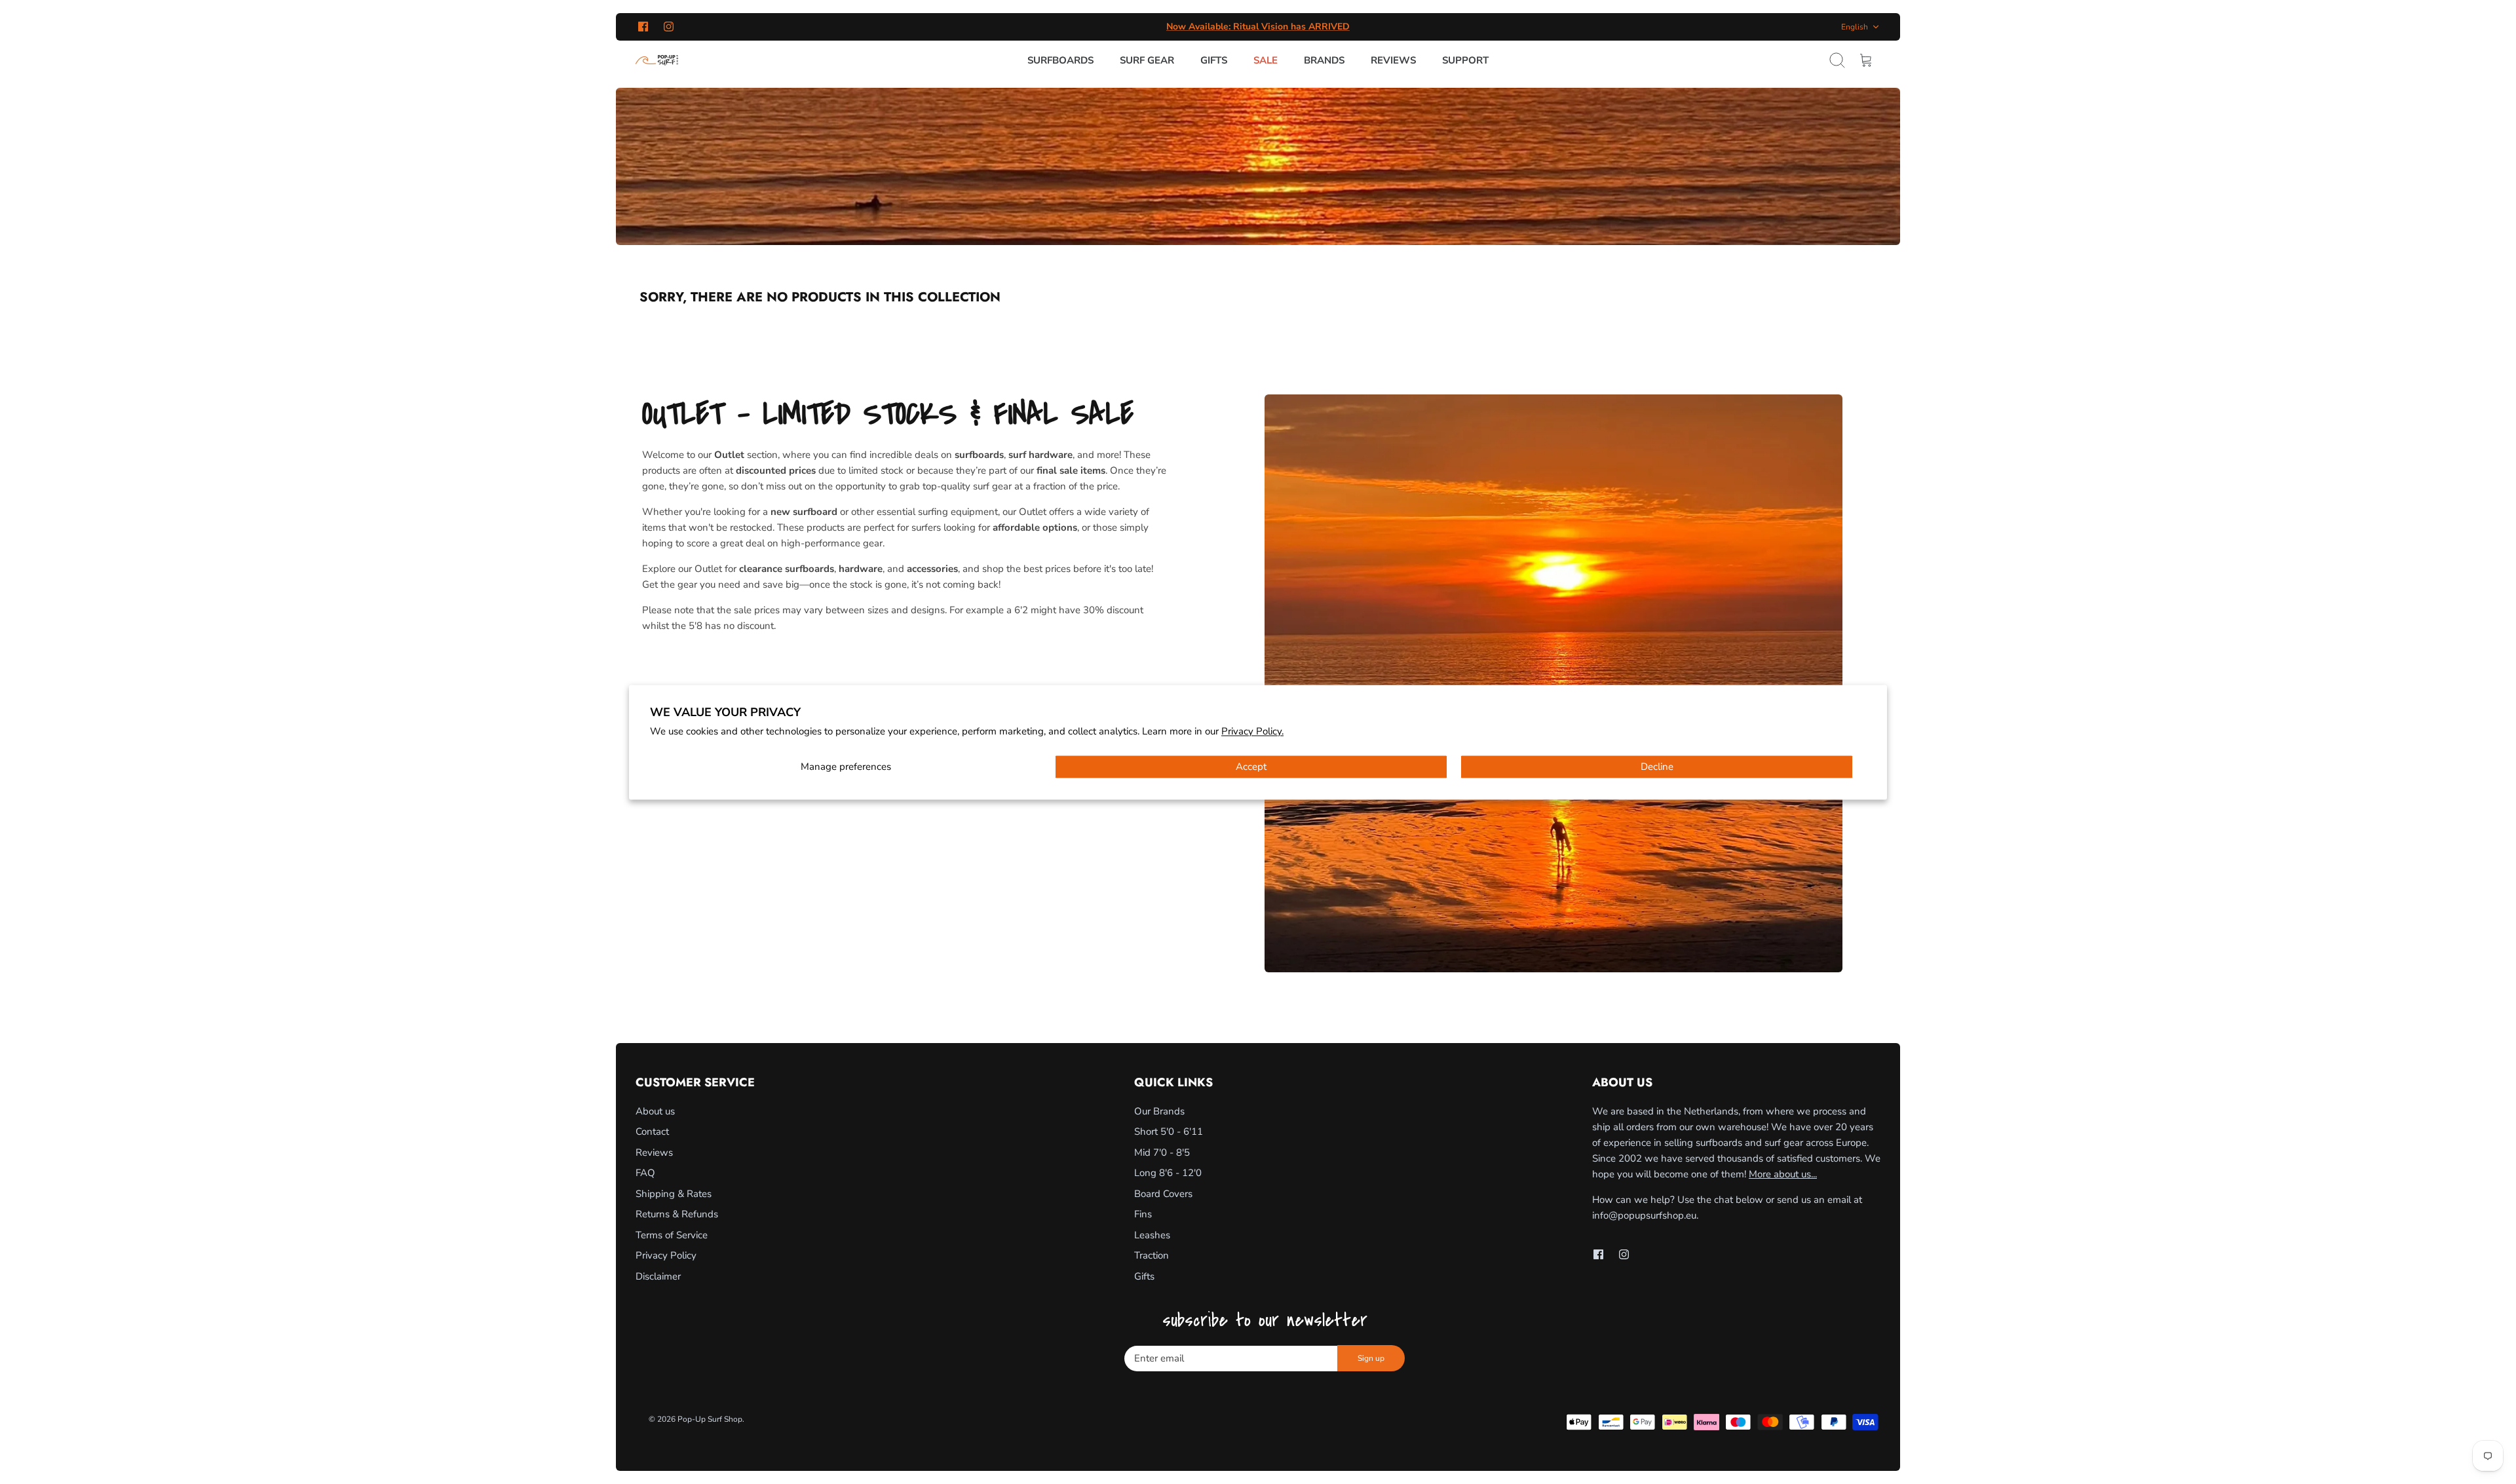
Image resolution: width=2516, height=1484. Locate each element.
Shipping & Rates (674, 1194)
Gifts (1214, 60)
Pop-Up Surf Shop (710, 1419)
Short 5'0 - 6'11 (1169, 1132)
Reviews (1393, 60)
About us (655, 1111)
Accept (1251, 767)
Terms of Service (672, 1235)
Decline (1657, 767)
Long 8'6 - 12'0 (1168, 1173)
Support (1465, 60)
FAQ (645, 1173)
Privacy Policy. (1252, 732)
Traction (1152, 1255)
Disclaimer (658, 1276)
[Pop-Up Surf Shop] (657, 60)
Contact (652, 1132)
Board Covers (1163, 1194)
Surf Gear (1147, 60)
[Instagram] (669, 27)
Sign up (1371, 1358)
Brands (1324, 60)
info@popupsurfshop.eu (1644, 1215)
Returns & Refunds (677, 1214)
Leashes (1152, 1235)
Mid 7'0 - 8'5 (1162, 1152)
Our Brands (1159, 1111)
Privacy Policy (666, 1255)
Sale (1266, 60)
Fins (1143, 1214)
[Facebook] (643, 27)
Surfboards (1060, 60)
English (1855, 27)
